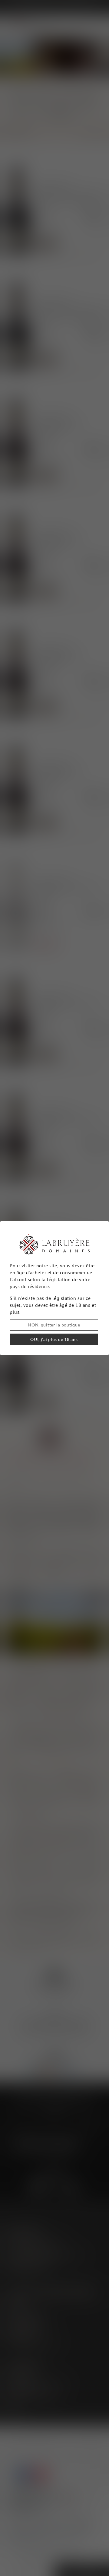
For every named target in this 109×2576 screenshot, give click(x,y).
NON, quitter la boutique (54, 1325)
